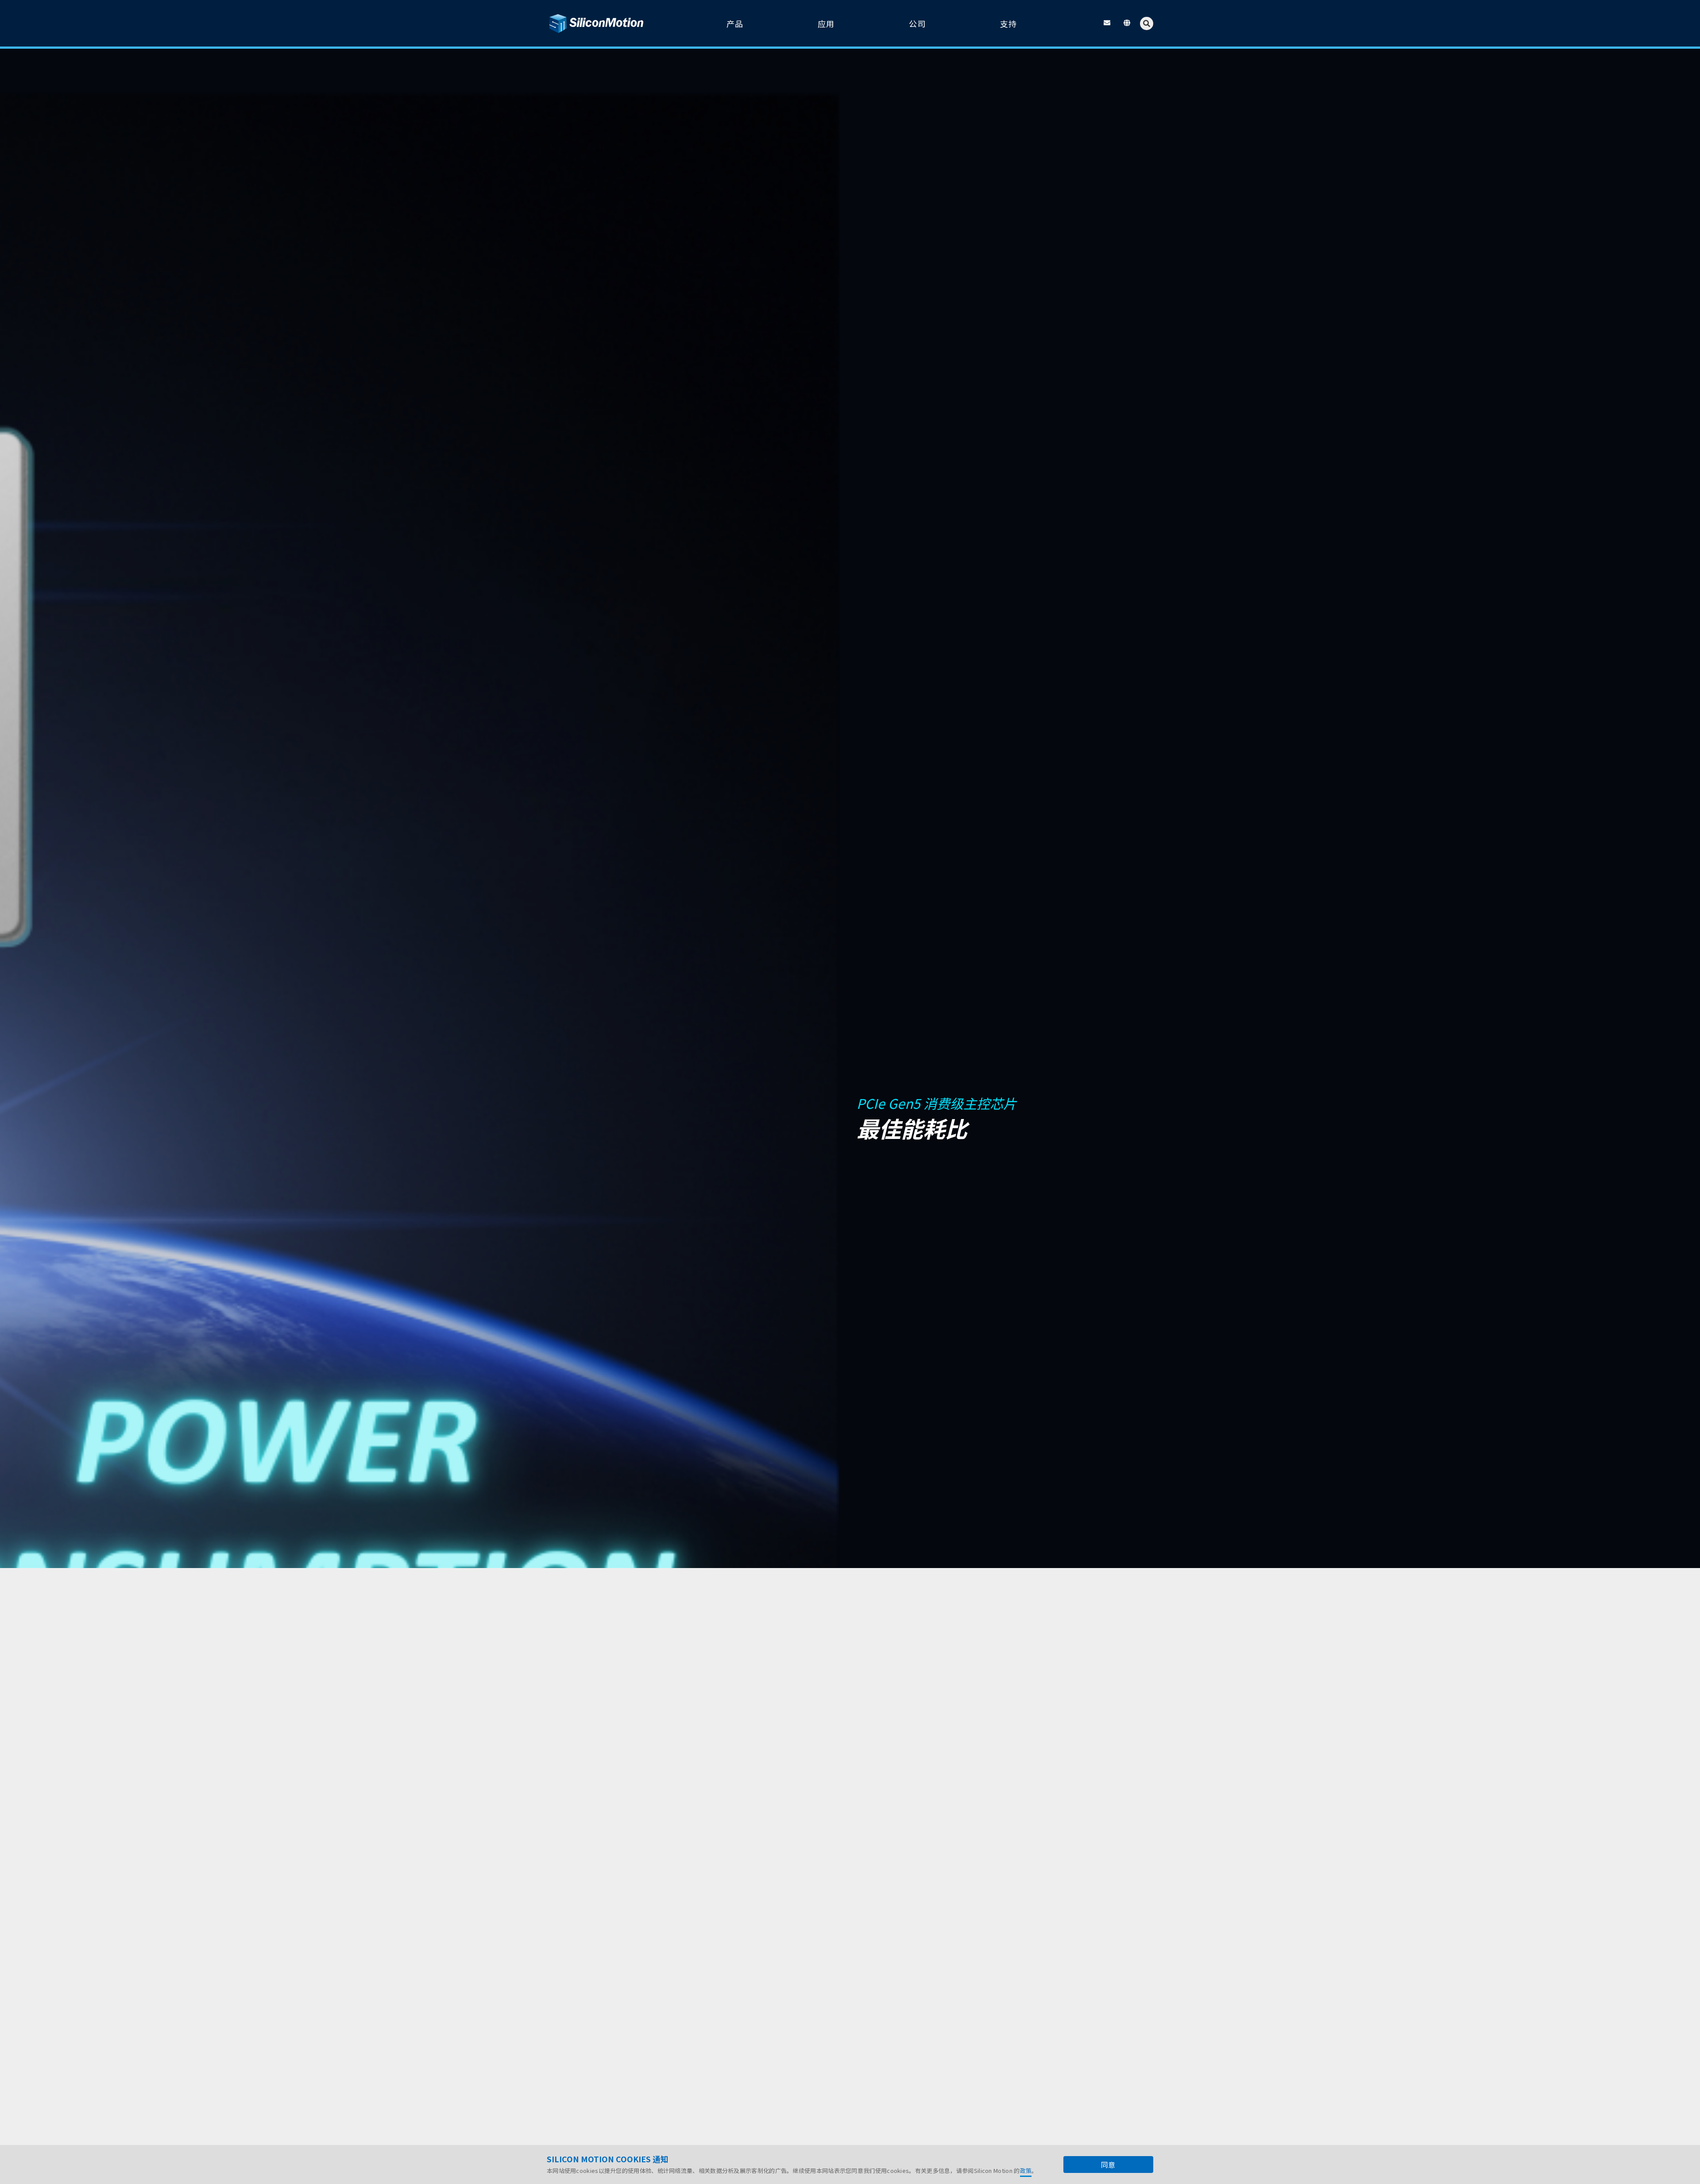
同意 (1108, 2165)
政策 (1026, 2170)
